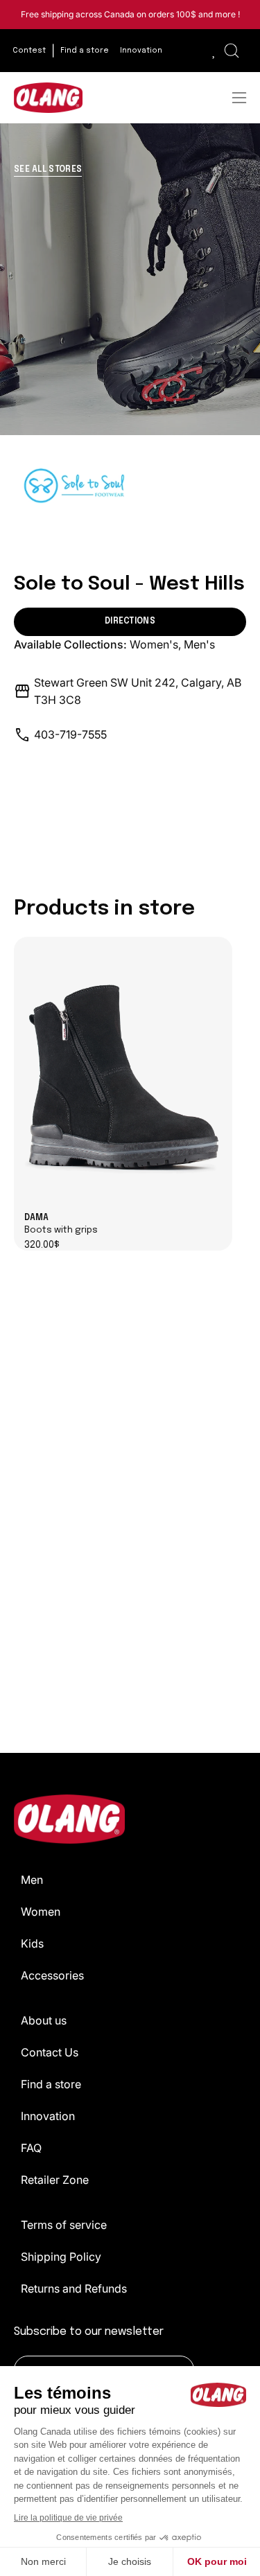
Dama (61, 1224)
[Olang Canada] (49, 98)
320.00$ (42, 1245)
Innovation (48, 2116)
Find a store (51, 2084)
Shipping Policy (61, 2257)
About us (44, 2020)
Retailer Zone (55, 2180)
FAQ (31, 2148)
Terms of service (64, 2225)
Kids (32, 1943)
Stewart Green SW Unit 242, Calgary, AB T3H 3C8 (138, 691)
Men (32, 1880)
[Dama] (123, 1076)
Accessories (52, 1975)
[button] (232, 51)
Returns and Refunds (74, 2288)
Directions (130, 621)
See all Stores (48, 170)
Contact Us (50, 2052)
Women (41, 1912)
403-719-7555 (70, 734)
